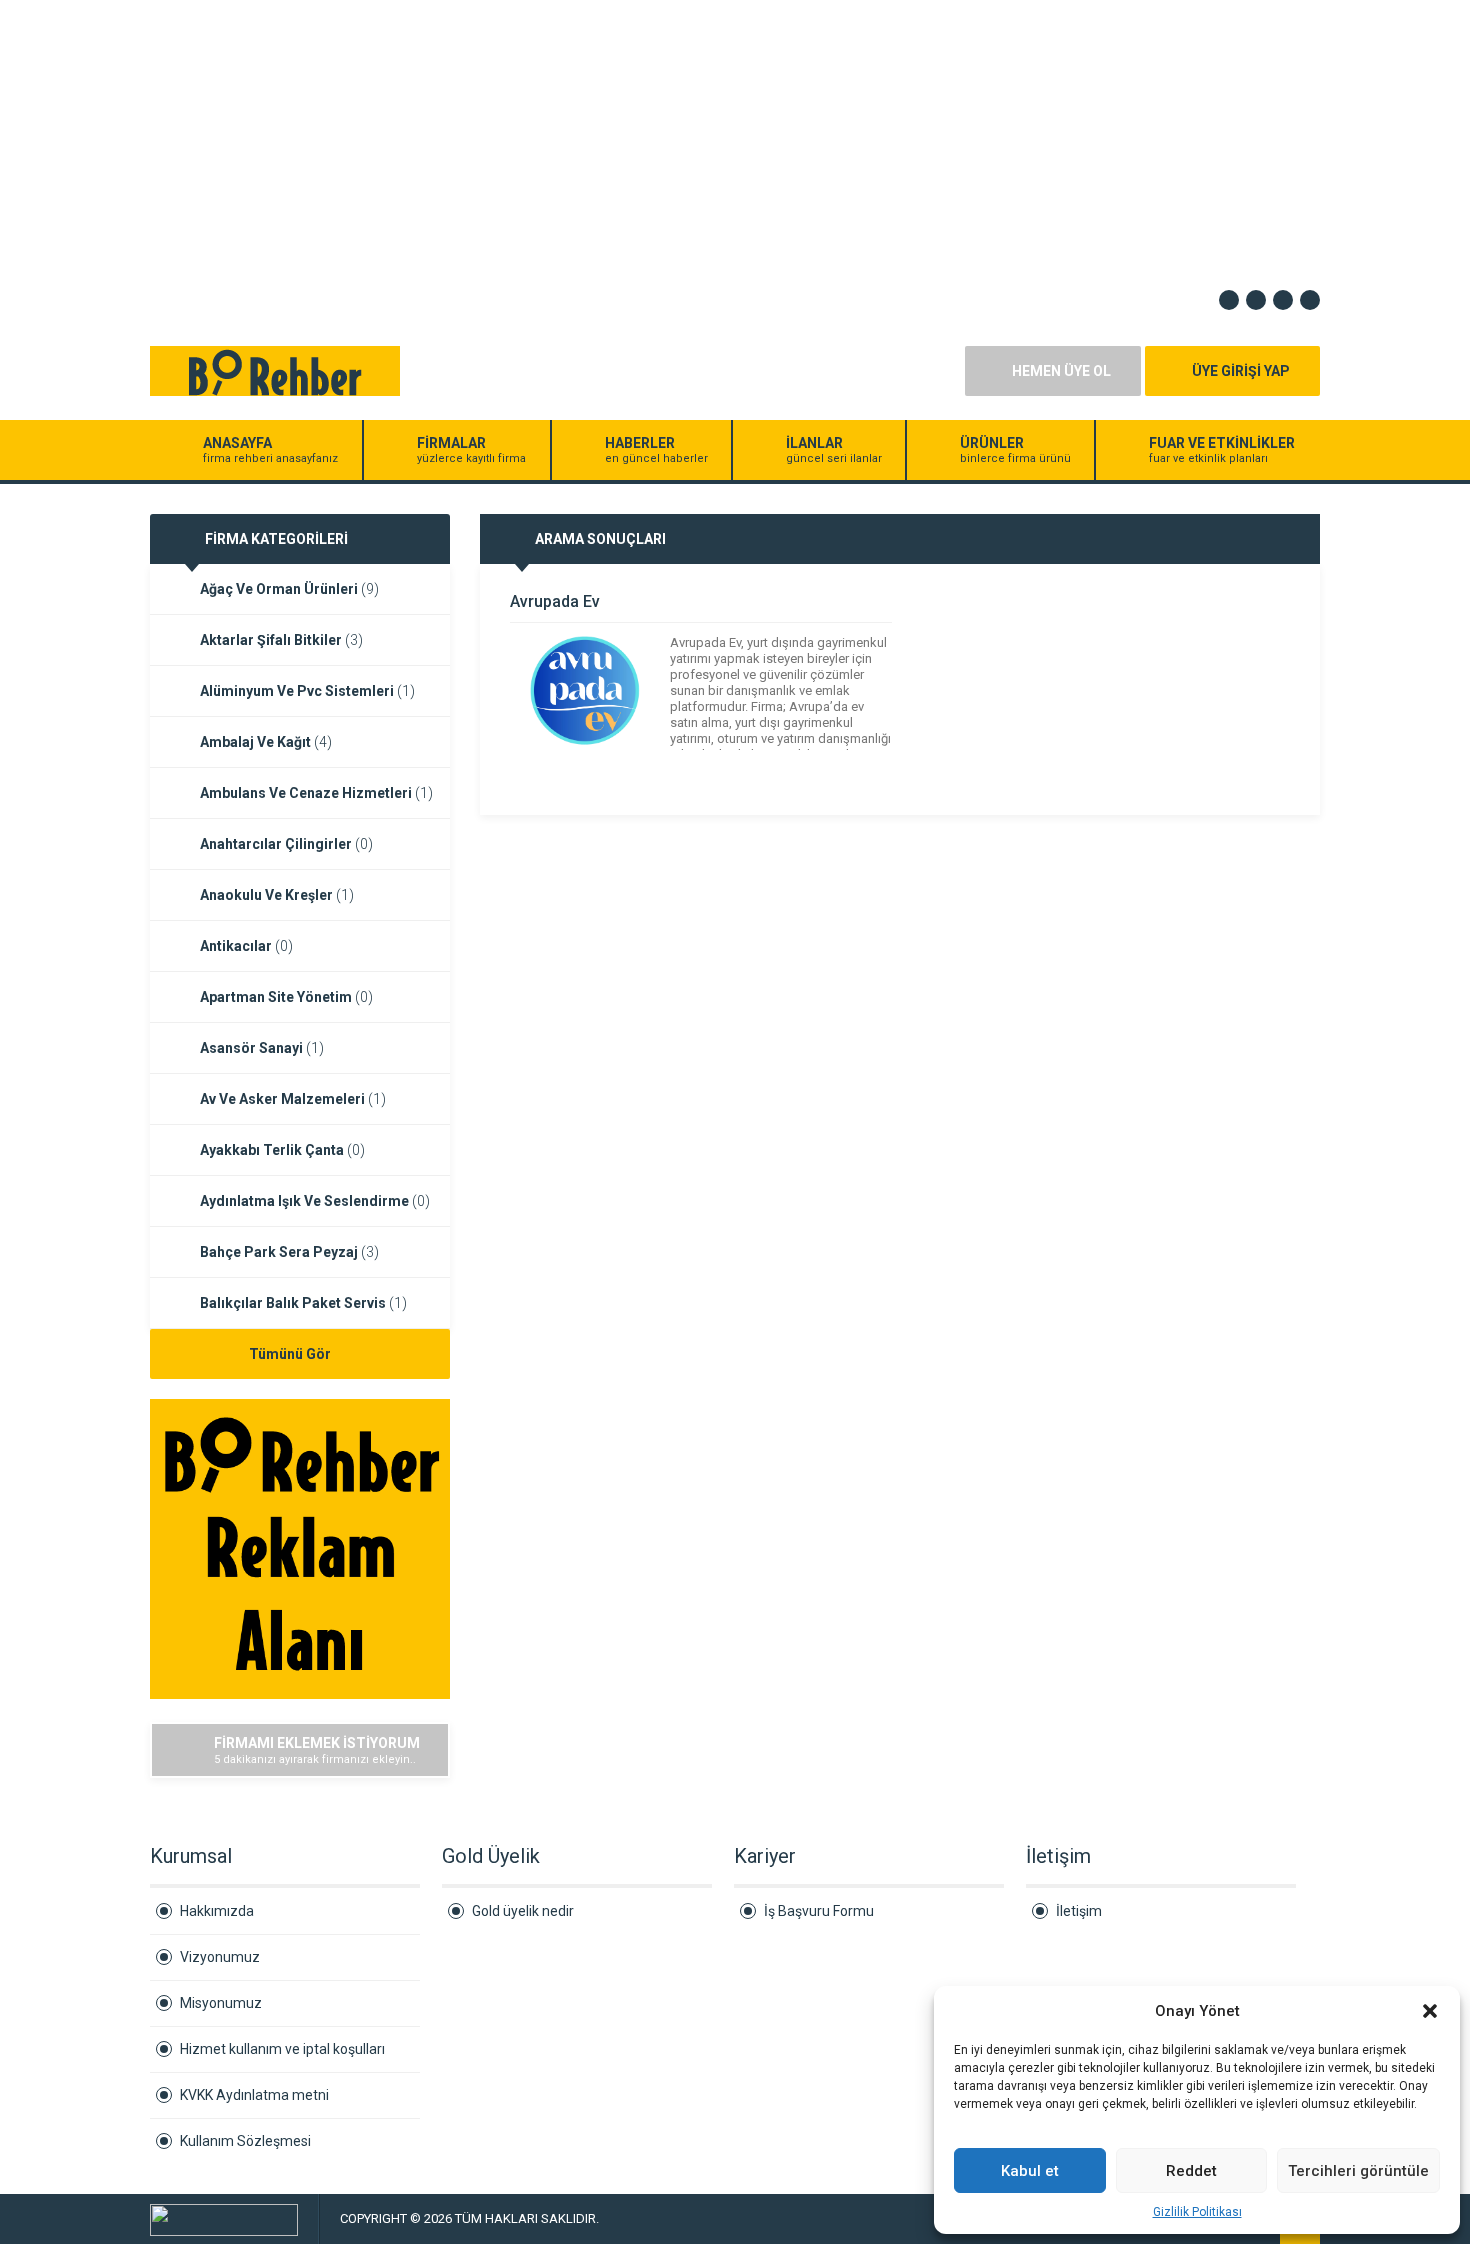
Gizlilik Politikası (1197, 2212)
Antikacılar (246, 946)
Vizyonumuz (220, 1957)
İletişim (1079, 1911)
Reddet (1191, 2171)
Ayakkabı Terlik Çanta (282, 1150)
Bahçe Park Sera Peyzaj (289, 1252)
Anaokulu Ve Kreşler (277, 895)
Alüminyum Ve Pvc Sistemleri (307, 691)
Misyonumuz (221, 2003)
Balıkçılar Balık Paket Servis (303, 1303)
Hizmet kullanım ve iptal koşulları (282, 2049)
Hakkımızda (217, 1911)
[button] (1430, 2011)
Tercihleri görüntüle (1358, 2171)
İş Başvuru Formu (819, 1911)
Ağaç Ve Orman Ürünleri (289, 589)
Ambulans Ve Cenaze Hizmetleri (316, 793)
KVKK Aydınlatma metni (254, 2095)
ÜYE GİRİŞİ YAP (1241, 371)
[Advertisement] (600, 140)
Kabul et (1030, 2171)
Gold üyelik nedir (523, 1911)
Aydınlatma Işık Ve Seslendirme (315, 1201)
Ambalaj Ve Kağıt (266, 742)
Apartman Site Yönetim (286, 997)
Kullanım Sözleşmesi (245, 2141)
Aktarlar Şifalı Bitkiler (281, 640)
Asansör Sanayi (262, 1048)
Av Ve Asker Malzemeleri (293, 1099)
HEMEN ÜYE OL (1061, 371)
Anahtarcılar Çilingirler (286, 844)
